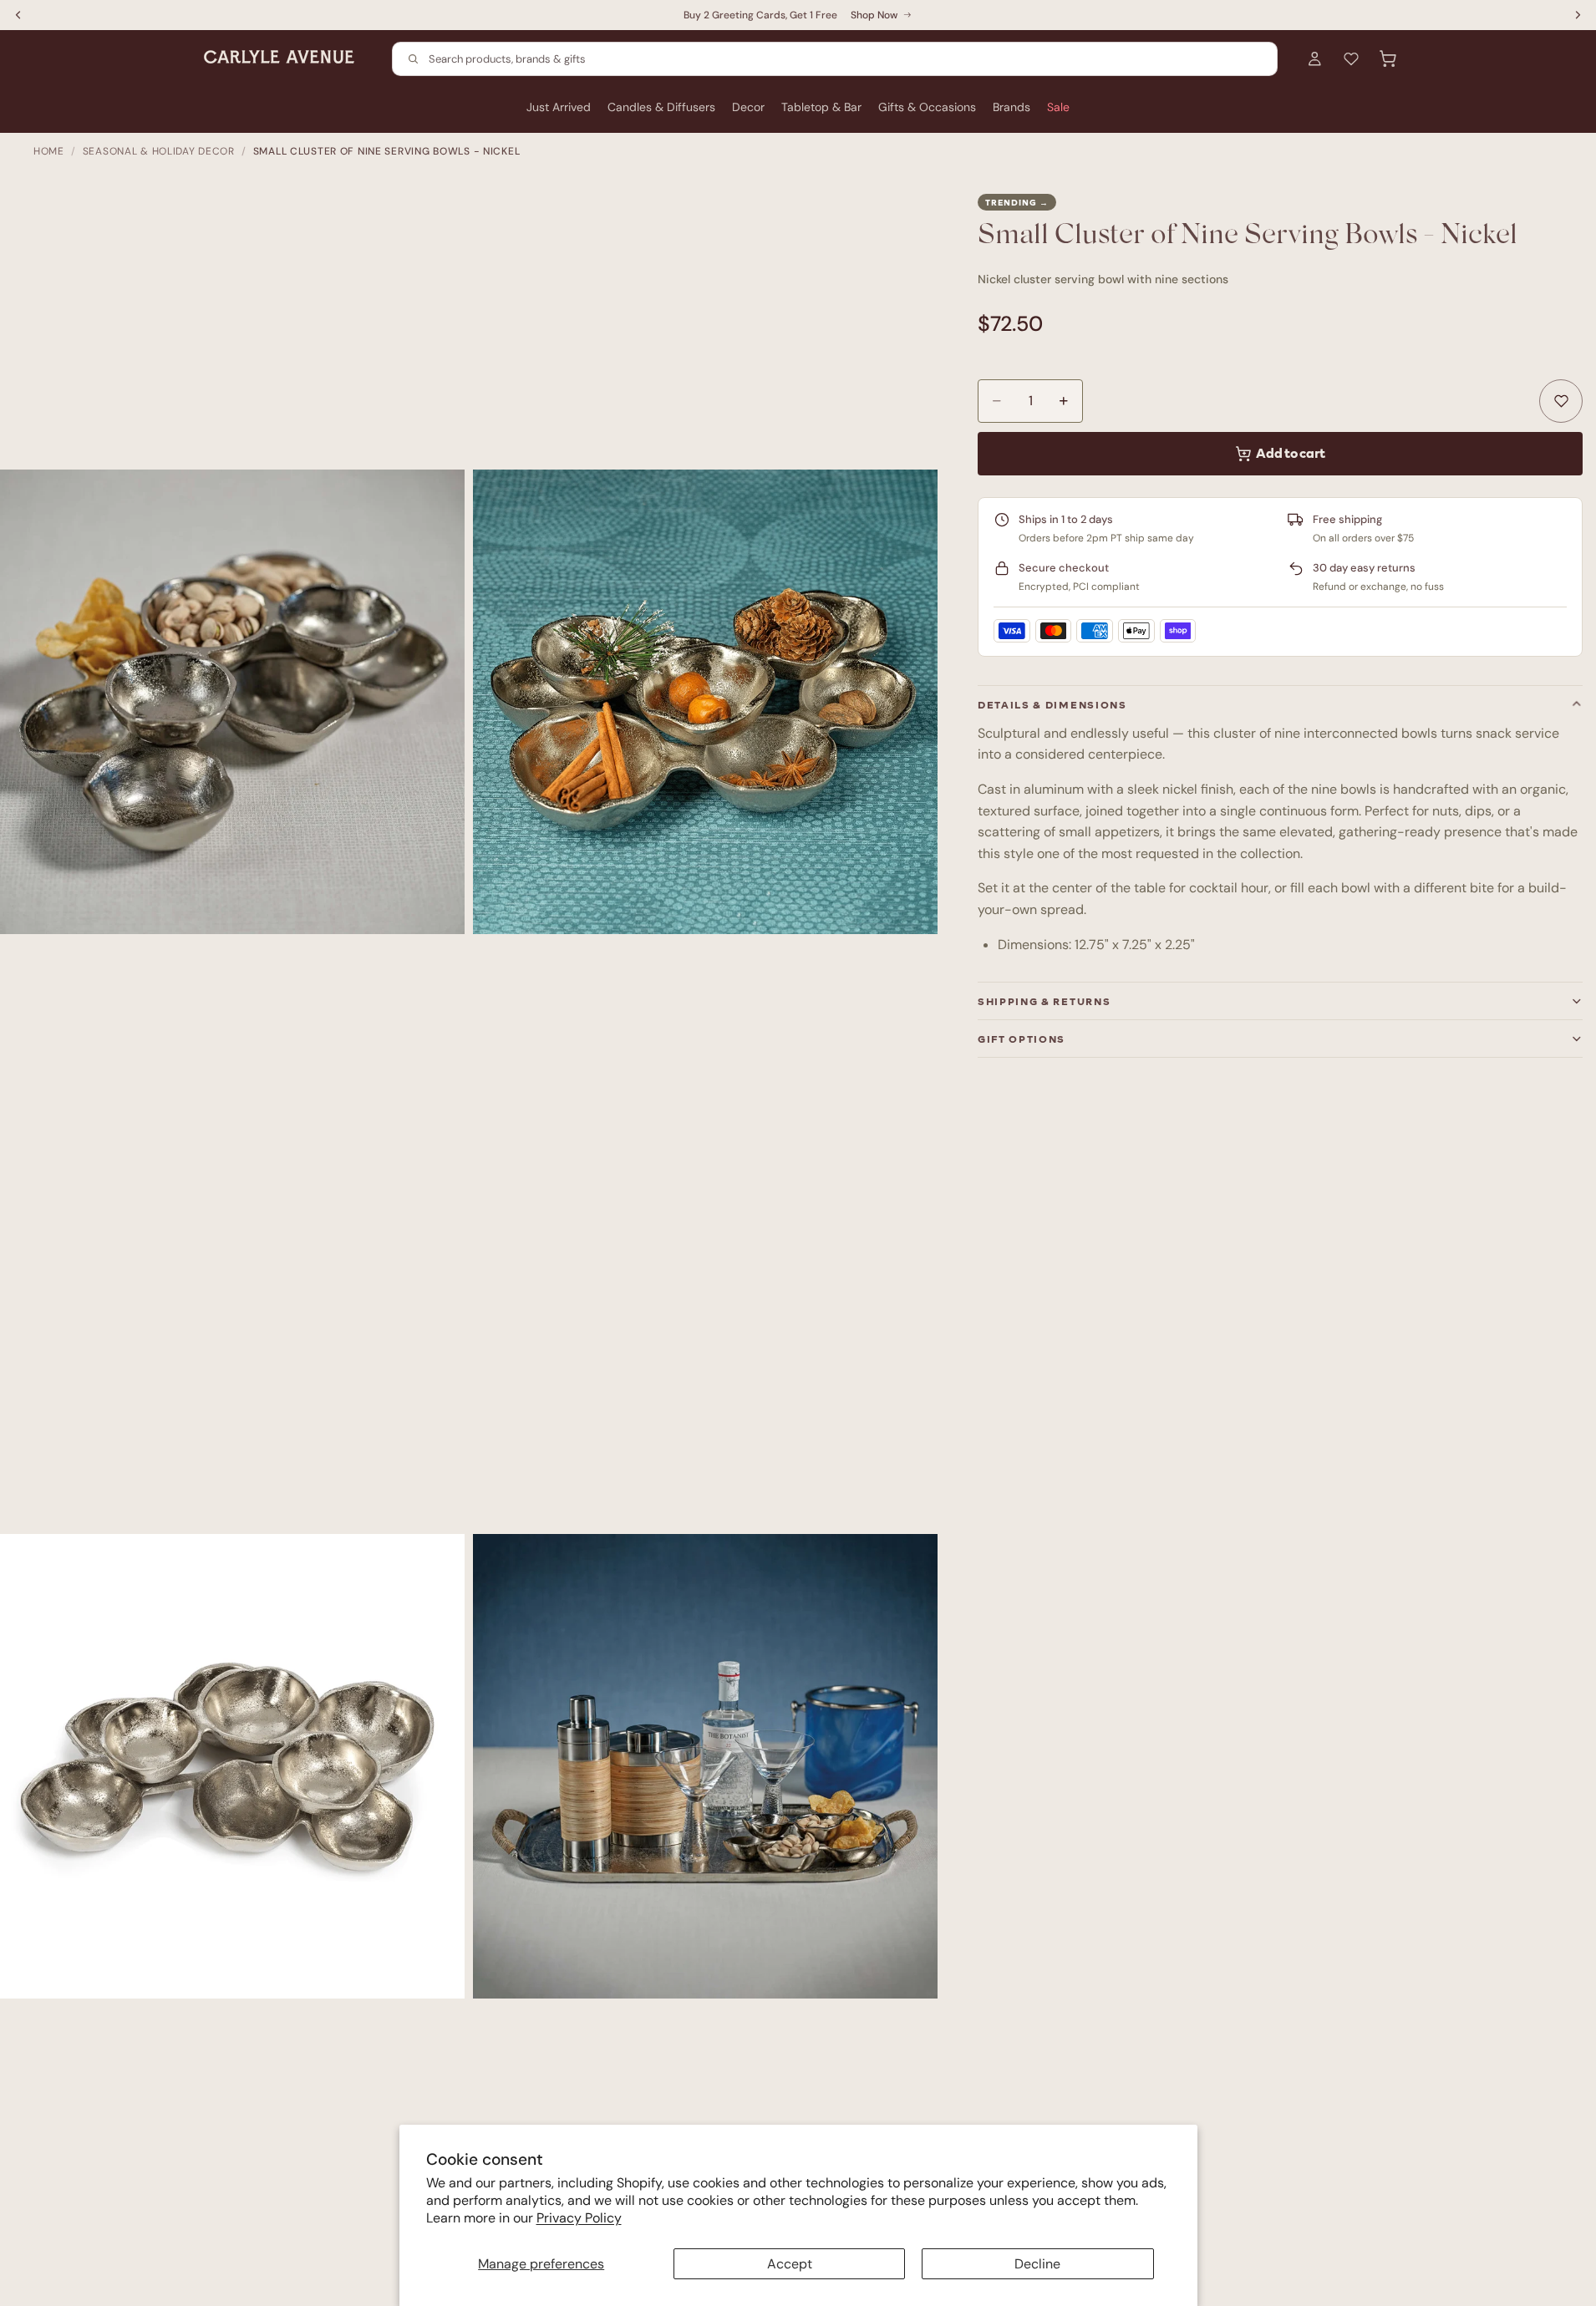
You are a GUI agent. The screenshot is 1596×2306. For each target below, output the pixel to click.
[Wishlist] (1351, 58)
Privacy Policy (579, 2218)
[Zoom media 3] (232, 1766)
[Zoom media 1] (232, 702)
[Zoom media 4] (705, 1766)
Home (49, 151)
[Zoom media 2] (705, 702)
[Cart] (1388, 58)
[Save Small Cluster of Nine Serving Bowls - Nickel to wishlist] (1561, 401)
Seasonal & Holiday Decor (159, 151)
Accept (790, 2264)
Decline (1037, 2264)
